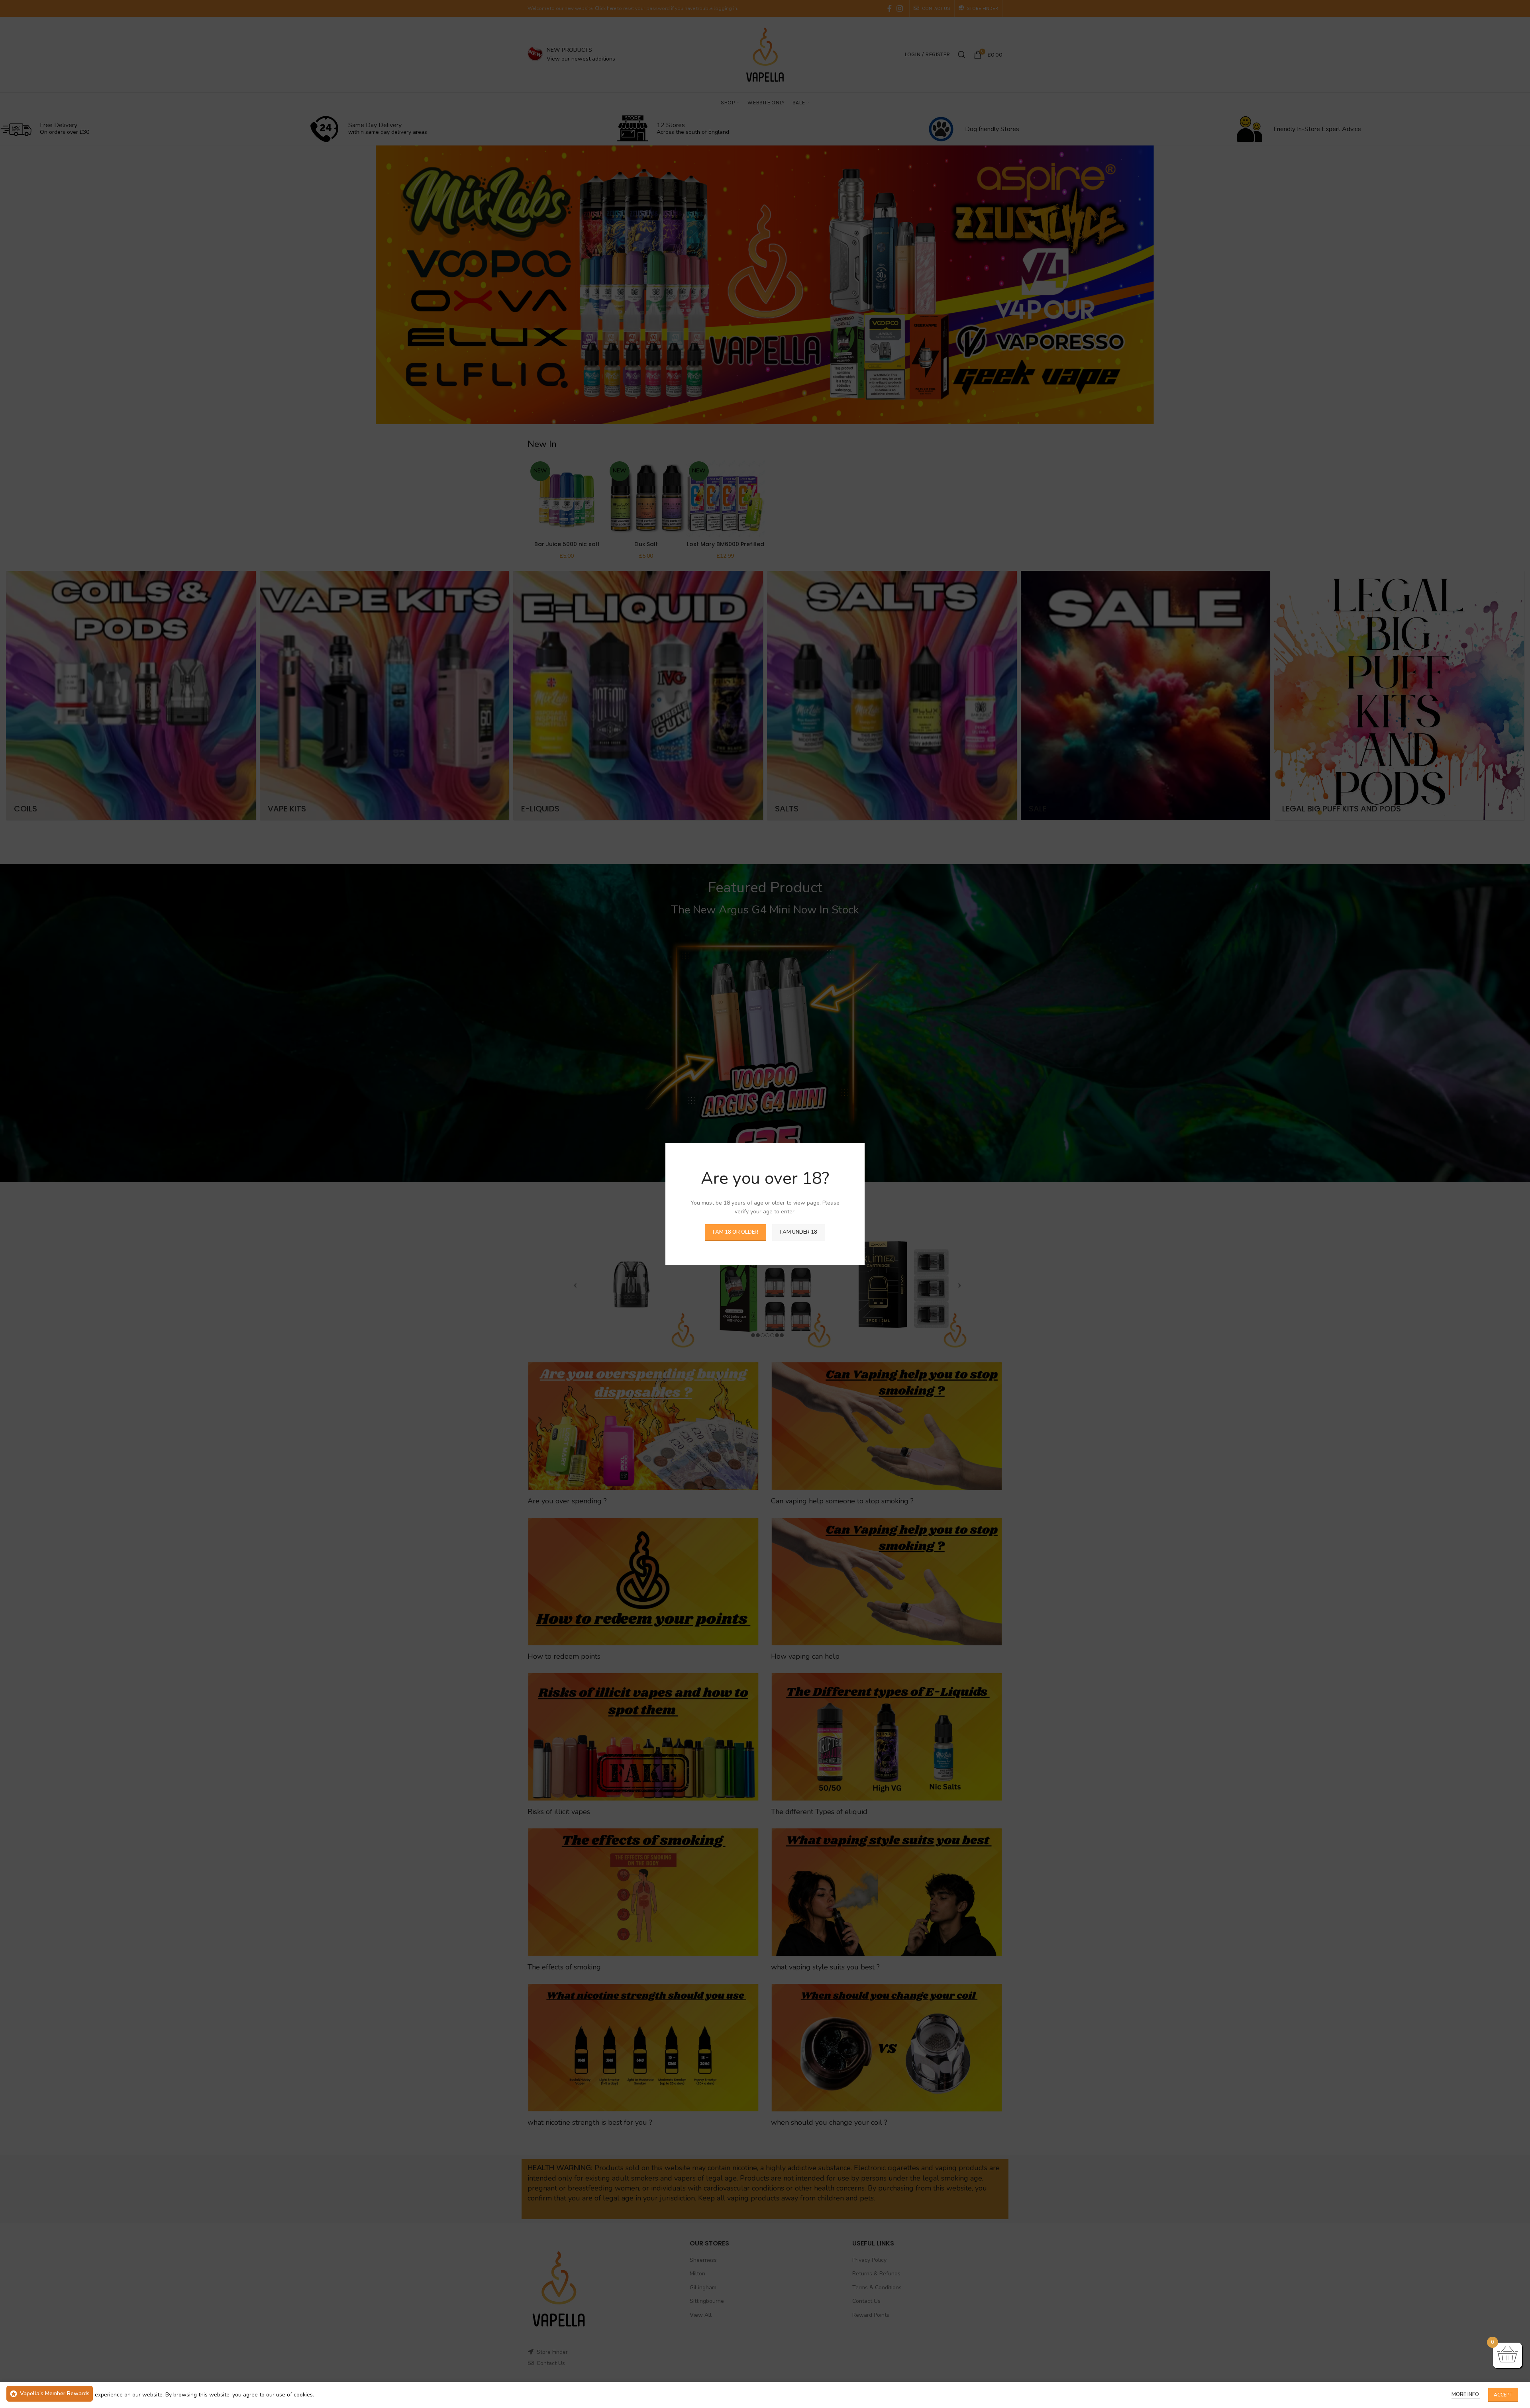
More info (1466, 2394)
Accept (1503, 2395)
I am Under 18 (799, 1232)
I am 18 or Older (736, 1232)
